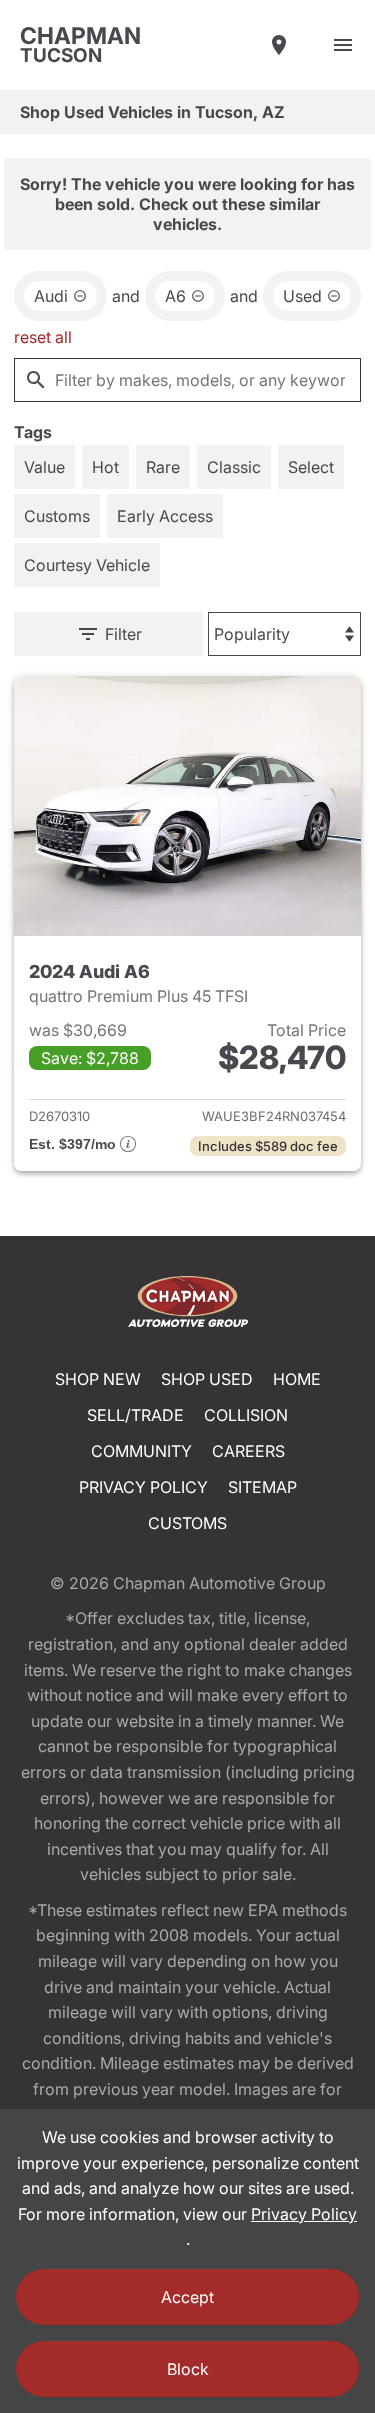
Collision (246, 1415)
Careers (248, 1451)
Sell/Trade (135, 1415)
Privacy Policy (143, 1487)
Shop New (98, 1379)
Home (297, 1379)
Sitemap (262, 1487)
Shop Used (207, 1379)
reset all (43, 337)
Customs (187, 1523)
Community (141, 1451)
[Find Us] (279, 45)
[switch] (343, 45)
